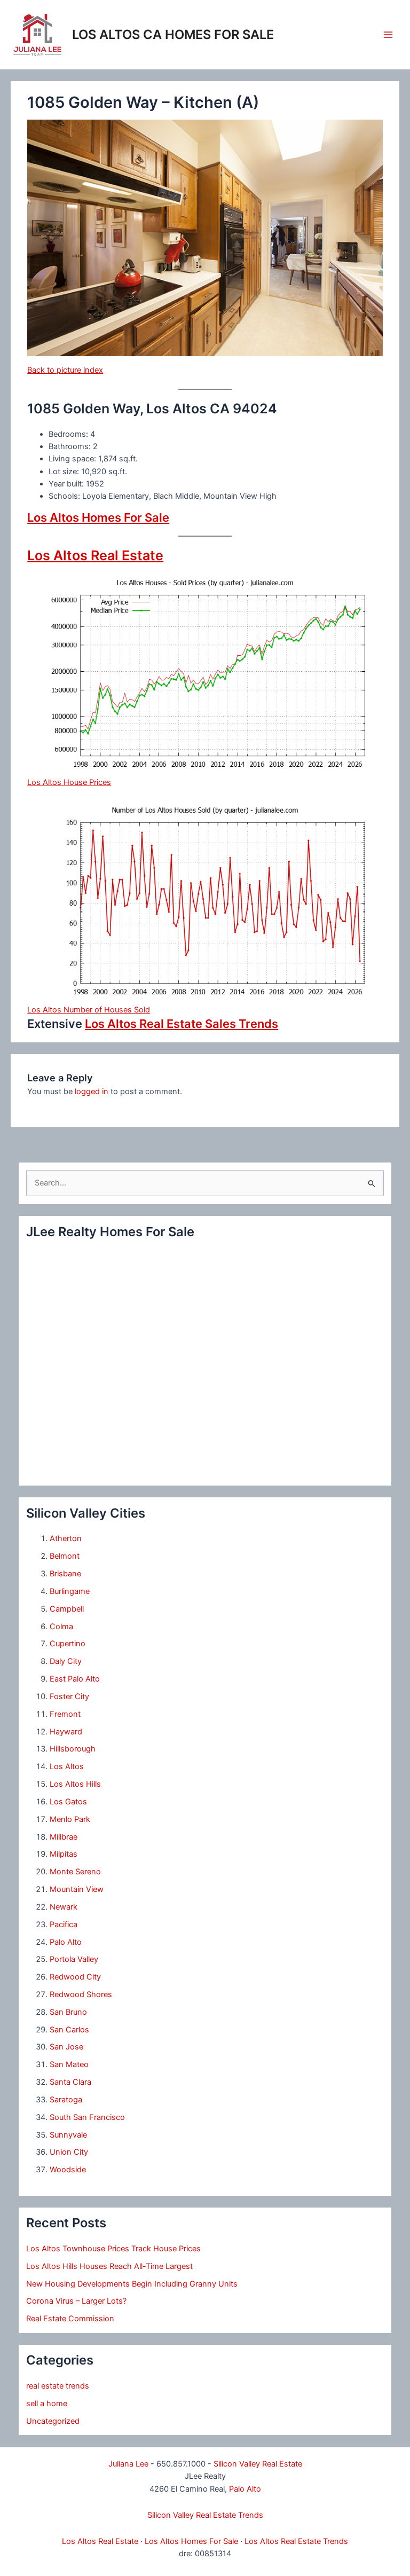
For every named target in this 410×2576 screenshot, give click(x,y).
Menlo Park (70, 1819)
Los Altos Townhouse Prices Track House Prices (113, 2249)
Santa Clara (70, 2082)
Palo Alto (66, 1942)
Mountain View (77, 1889)
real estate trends (58, 2386)
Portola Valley (74, 1959)
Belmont (65, 1556)
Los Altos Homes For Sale (98, 517)
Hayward (66, 1732)
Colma (61, 1627)
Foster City (69, 1697)
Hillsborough (73, 1749)
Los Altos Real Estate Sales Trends (182, 1024)
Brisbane (65, 1574)
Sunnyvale (68, 2135)
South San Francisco (87, 2117)
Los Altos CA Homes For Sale (173, 34)
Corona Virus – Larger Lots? (76, 2301)
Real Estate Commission (70, 2319)
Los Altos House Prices (69, 782)
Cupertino (68, 1644)
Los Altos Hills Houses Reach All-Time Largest (109, 2266)
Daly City (66, 1661)
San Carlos (69, 2030)
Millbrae (64, 1837)
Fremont (65, 1714)
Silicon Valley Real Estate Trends (205, 2515)
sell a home (47, 2404)
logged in (92, 1091)
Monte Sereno (75, 1872)
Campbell (67, 1609)
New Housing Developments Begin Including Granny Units (132, 2284)
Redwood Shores (81, 1994)
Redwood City (75, 1977)
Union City (69, 2152)
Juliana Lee (128, 2464)
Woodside (68, 2170)
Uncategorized (53, 2421)
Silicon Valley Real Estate (258, 2464)
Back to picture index (65, 370)
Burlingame (70, 1591)
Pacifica (64, 1925)
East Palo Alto (75, 1679)
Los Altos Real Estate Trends (296, 2541)
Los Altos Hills (75, 1784)
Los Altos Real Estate (95, 555)
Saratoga (66, 2100)
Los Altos (67, 1766)
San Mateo (69, 2064)
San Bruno (68, 2012)
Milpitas (64, 1854)
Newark (64, 1907)
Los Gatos (68, 1802)
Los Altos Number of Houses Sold (89, 1010)
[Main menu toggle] (388, 35)
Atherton (66, 1538)
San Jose (66, 2047)
